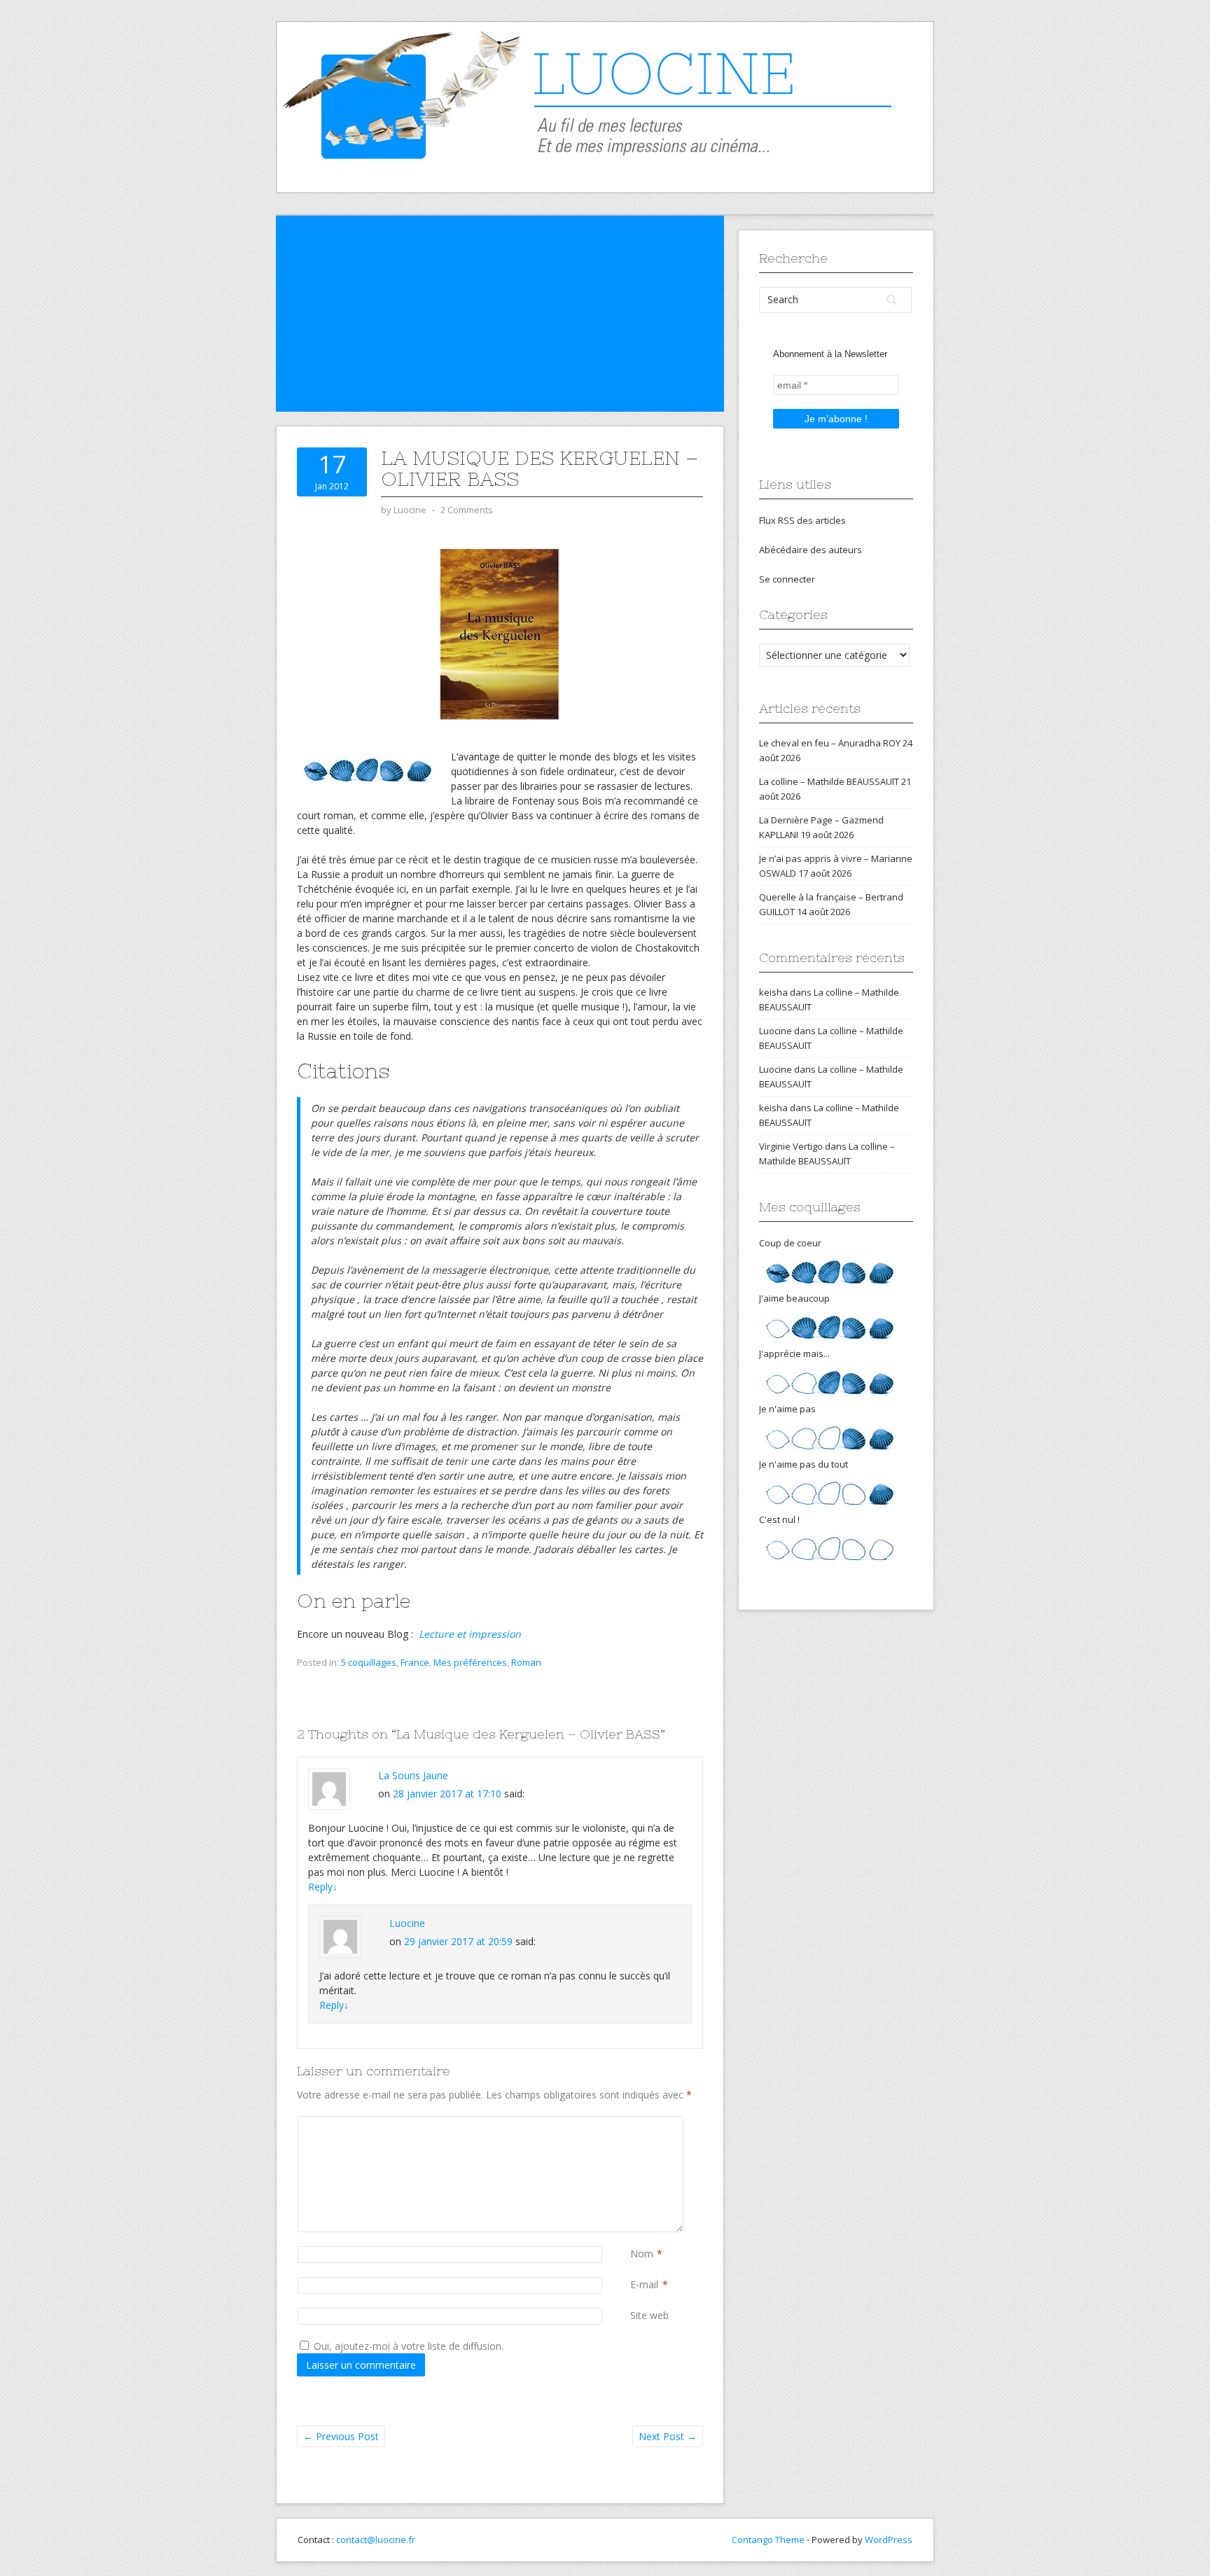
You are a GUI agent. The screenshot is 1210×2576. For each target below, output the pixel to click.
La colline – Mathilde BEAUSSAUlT (829, 781)
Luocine (407, 1923)
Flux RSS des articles (802, 520)
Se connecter (787, 579)
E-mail (644, 2284)
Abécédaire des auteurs (811, 550)
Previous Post (341, 2436)
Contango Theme (768, 2540)
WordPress (889, 2540)
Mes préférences (470, 1662)
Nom (642, 2254)
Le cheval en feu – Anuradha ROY (830, 743)
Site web (649, 2315)
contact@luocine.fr (376, 2540)
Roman (526, 1662)
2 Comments (467, 510)
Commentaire (633, 2123)
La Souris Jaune (413, 1775)
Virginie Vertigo (791, 1146)
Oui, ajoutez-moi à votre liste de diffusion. (407, 2346)
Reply (323, 1887)
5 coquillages (369, 1662)
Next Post (668, 2436)
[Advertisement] (500, 314)
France (415, 1662)
